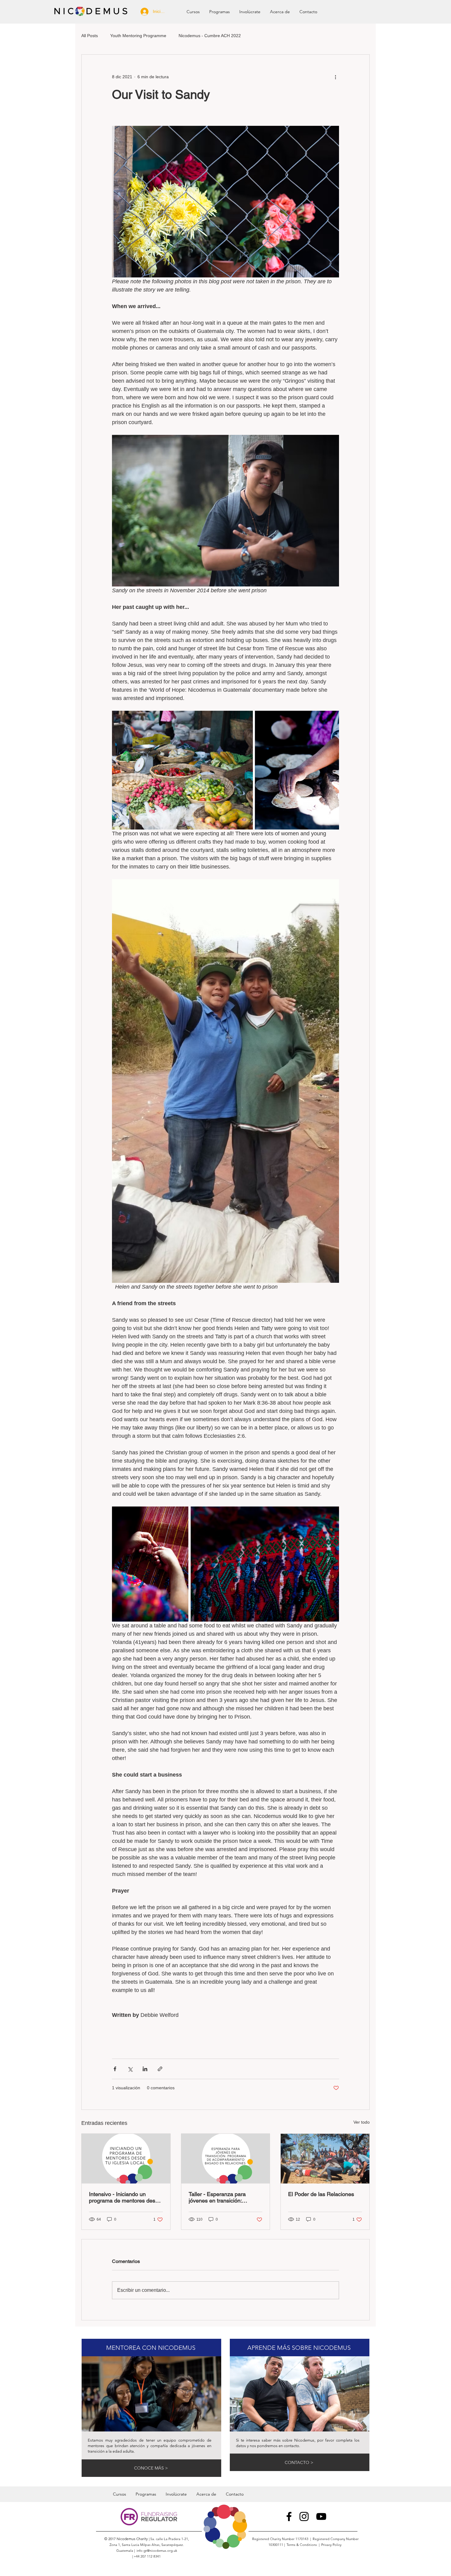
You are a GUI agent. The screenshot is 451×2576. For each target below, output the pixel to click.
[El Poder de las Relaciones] (325, 2159)
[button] (219, 12)
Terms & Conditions (303, 2545)
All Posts (90, 36)
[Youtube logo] (321, 2516)
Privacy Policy (332, 2545)
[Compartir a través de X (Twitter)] (130, 2069)
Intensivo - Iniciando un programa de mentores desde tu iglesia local (125, 2197)
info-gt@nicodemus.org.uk (157, 2551)
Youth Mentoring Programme (138, 36)
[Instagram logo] (304, 2516)
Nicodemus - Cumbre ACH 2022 (210, 36)
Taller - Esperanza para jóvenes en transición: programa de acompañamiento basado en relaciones (224, 2197)
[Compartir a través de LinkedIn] (145, 2069)
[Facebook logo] (289, 2516)
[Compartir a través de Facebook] (115, 2069)
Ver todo (362, 2122)
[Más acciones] (335, 77)
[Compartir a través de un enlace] (160, 2069)
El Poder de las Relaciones (321, 2194)
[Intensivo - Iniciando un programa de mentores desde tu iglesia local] (126, 2159)
